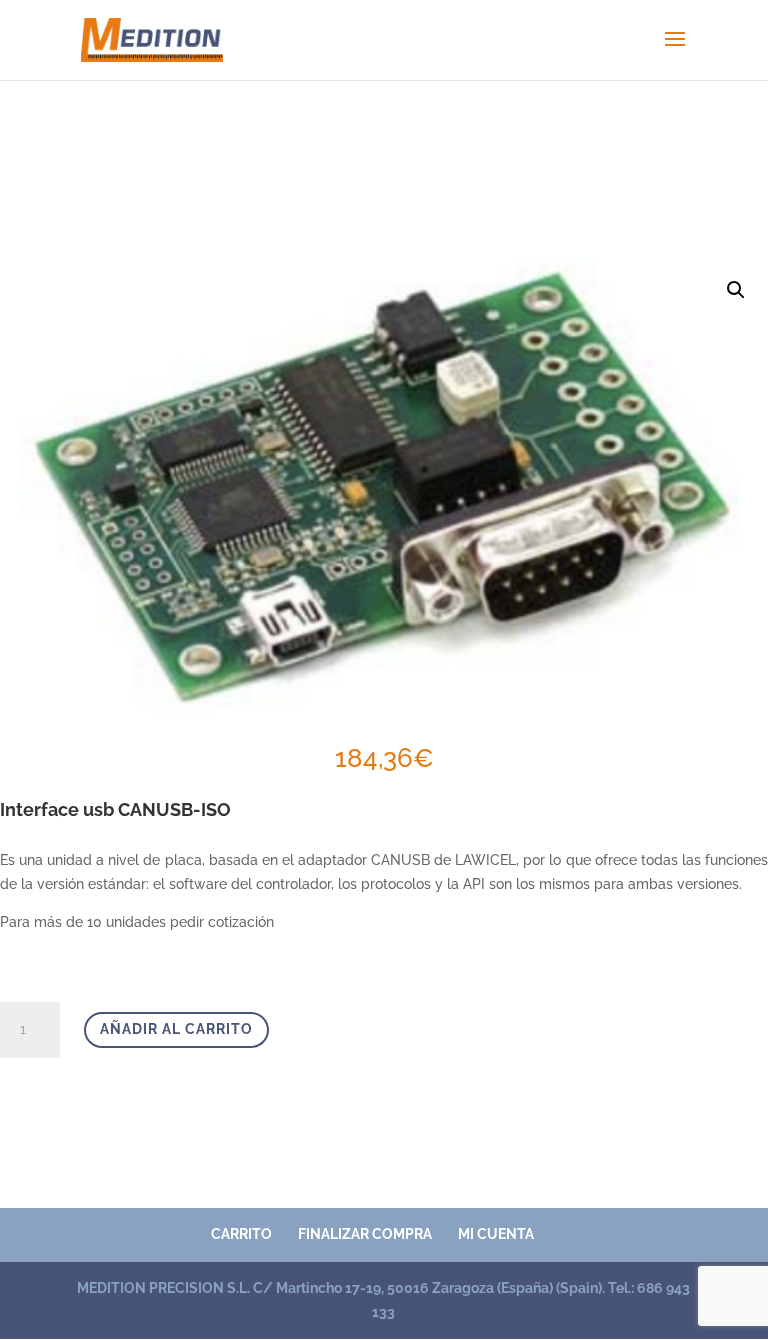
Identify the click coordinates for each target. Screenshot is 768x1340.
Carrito (241, 1234)
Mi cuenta (496, 1234)
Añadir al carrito (176, 1029)
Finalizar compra (365, 1234)
